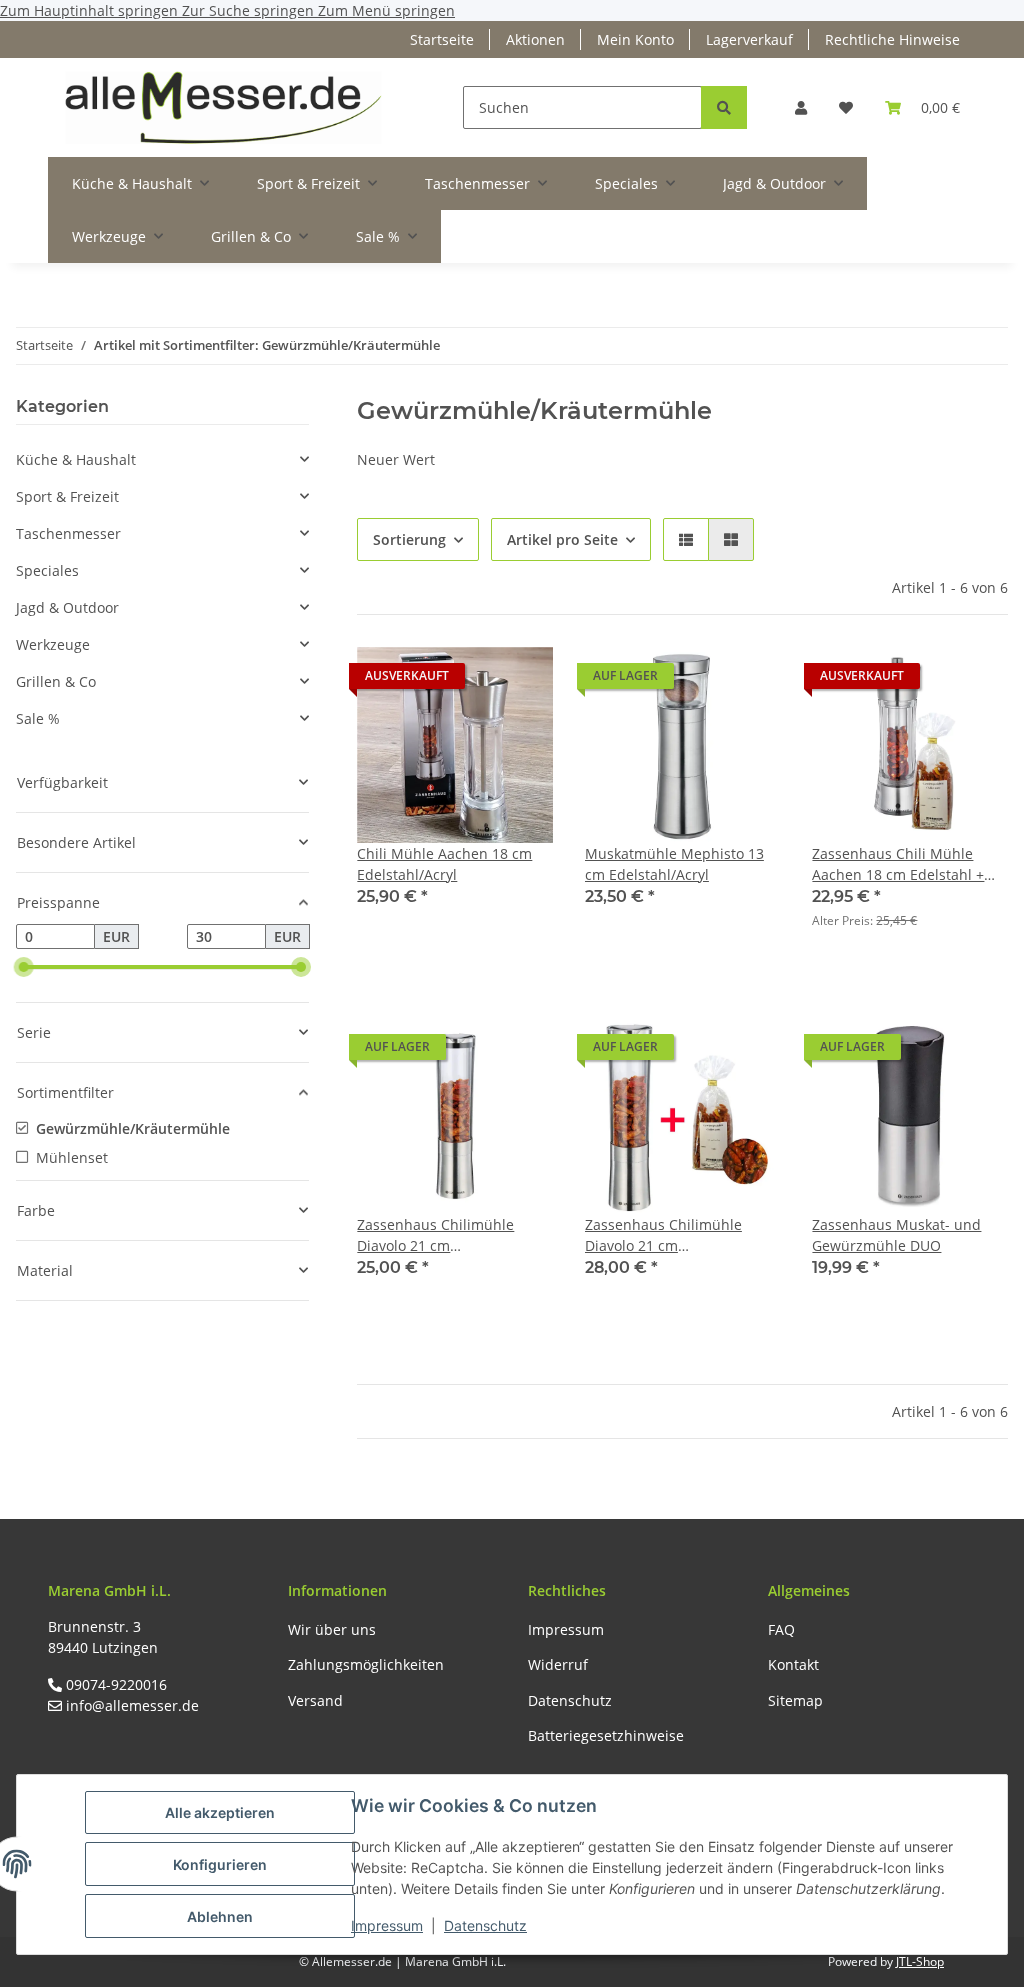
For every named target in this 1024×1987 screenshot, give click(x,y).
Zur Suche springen (250, 10)
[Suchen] (724, 107)
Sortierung (409, 539)
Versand (315, 1700)
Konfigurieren (220, 1864)
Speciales (47, 570)
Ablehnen (220, 1916)
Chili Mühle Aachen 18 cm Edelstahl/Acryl (444, 864)
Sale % (38, 718)
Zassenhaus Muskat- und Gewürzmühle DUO (896, 1235)
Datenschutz (485, 1925)
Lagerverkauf (749, 39)
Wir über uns (332, 1629)
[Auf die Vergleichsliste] (467, 681)
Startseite (442, 39)
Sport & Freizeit (67, 496)
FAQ (781, 1629)
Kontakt (793, 1664)
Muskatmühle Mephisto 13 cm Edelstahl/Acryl (674, 864)
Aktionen (535, 39)
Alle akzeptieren (220, 1812)
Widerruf (558, 1664)
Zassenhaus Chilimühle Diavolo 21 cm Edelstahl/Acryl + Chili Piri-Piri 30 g (673, 1235)
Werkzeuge (53, 644)
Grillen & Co (56, 681)
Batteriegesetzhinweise (606, 1735)
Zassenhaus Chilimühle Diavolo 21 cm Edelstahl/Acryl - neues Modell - (435, 1235)
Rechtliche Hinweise (892, 39)
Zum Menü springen (386, 10)
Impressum (387, 1925)
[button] (801, 107)
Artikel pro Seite (562, 539)
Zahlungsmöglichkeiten (366, 1664)
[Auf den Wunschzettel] (519, 681)
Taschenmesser (68, 533)
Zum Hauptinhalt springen (91, 10)
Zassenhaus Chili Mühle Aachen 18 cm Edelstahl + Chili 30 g (898, 864)
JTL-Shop (920, 1961)
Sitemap (795, 1700)
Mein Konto (635, 39)
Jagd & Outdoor (67, 607)
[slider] (24, 968)
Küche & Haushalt (76, 459)
